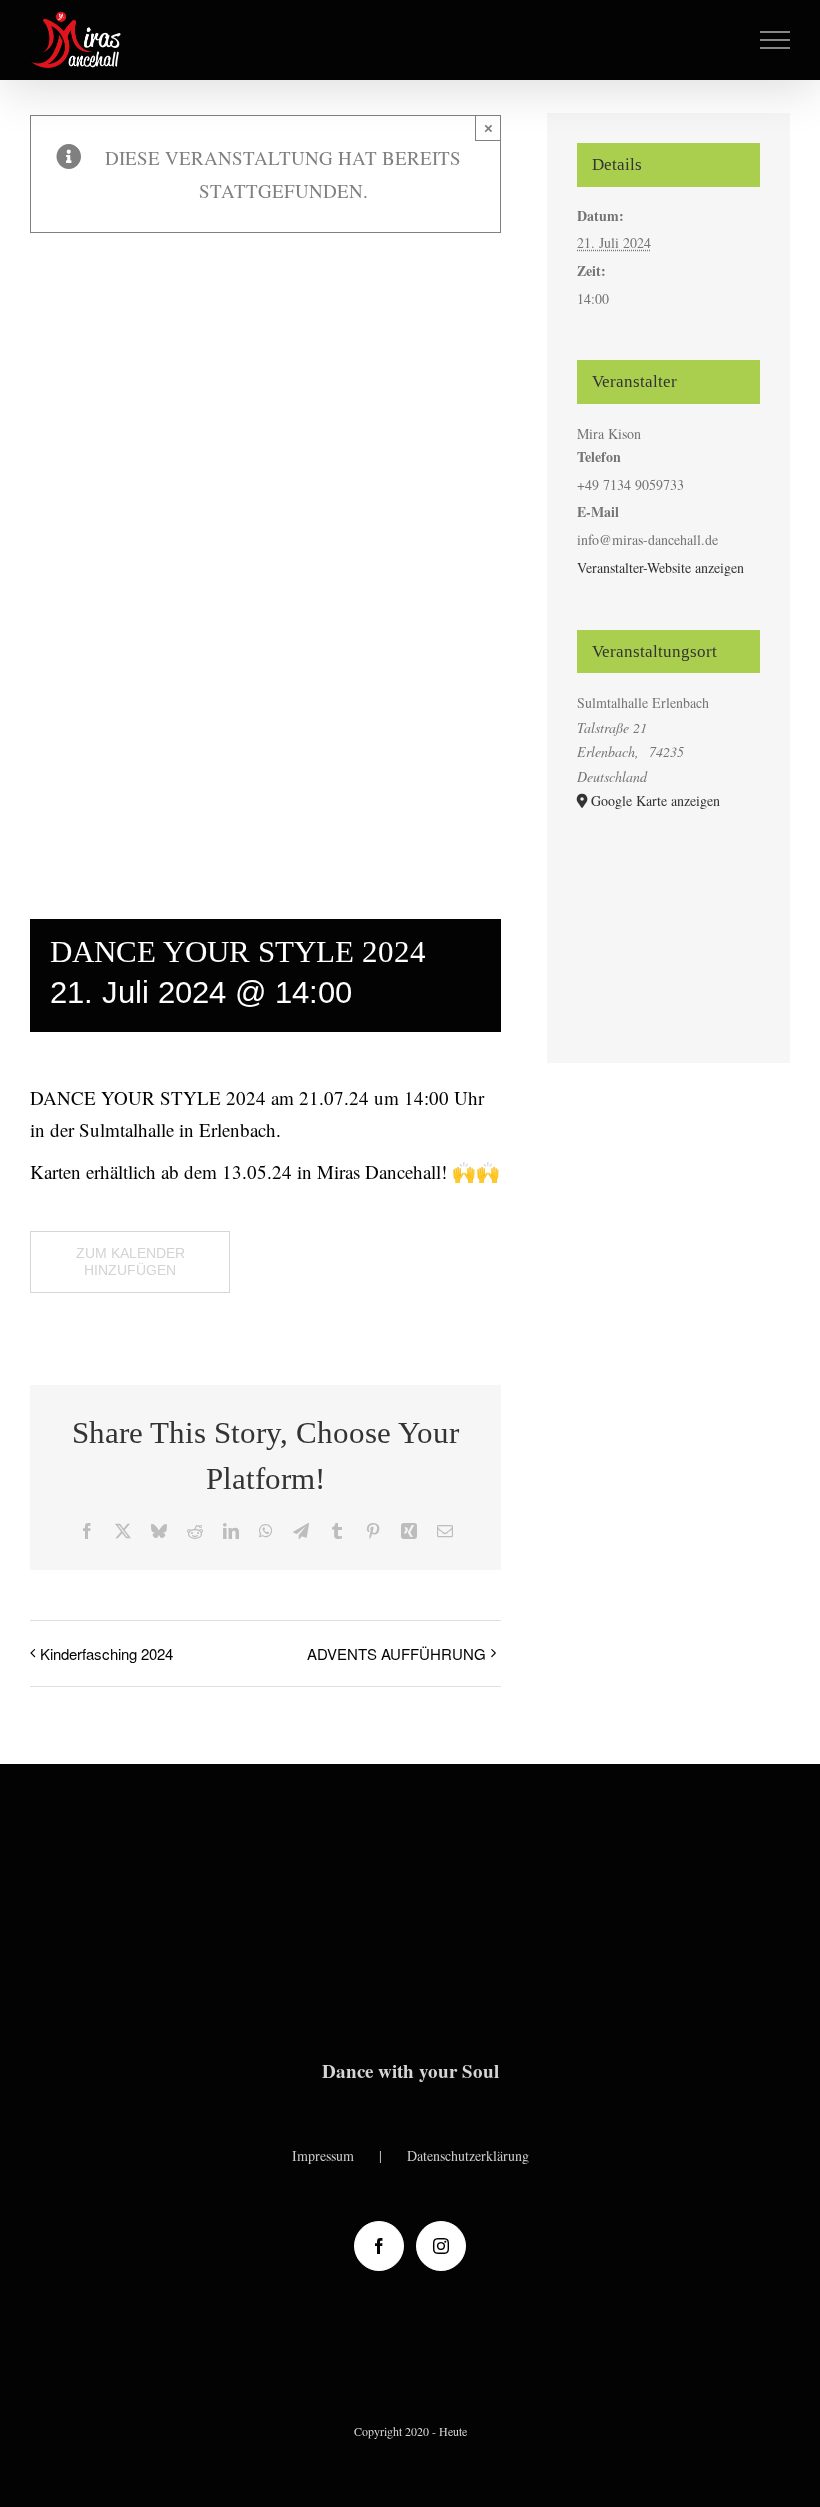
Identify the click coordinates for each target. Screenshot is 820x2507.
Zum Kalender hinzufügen (130, 1261)
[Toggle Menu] (775, 40)
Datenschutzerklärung (468, 2155)
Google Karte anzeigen (655, 800)
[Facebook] (379, 2246)
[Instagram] (441, 2246)
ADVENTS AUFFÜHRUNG (396, 1653)
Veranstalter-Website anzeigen (660, 567)
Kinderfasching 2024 (106, 1653)
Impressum (323, 2155)
